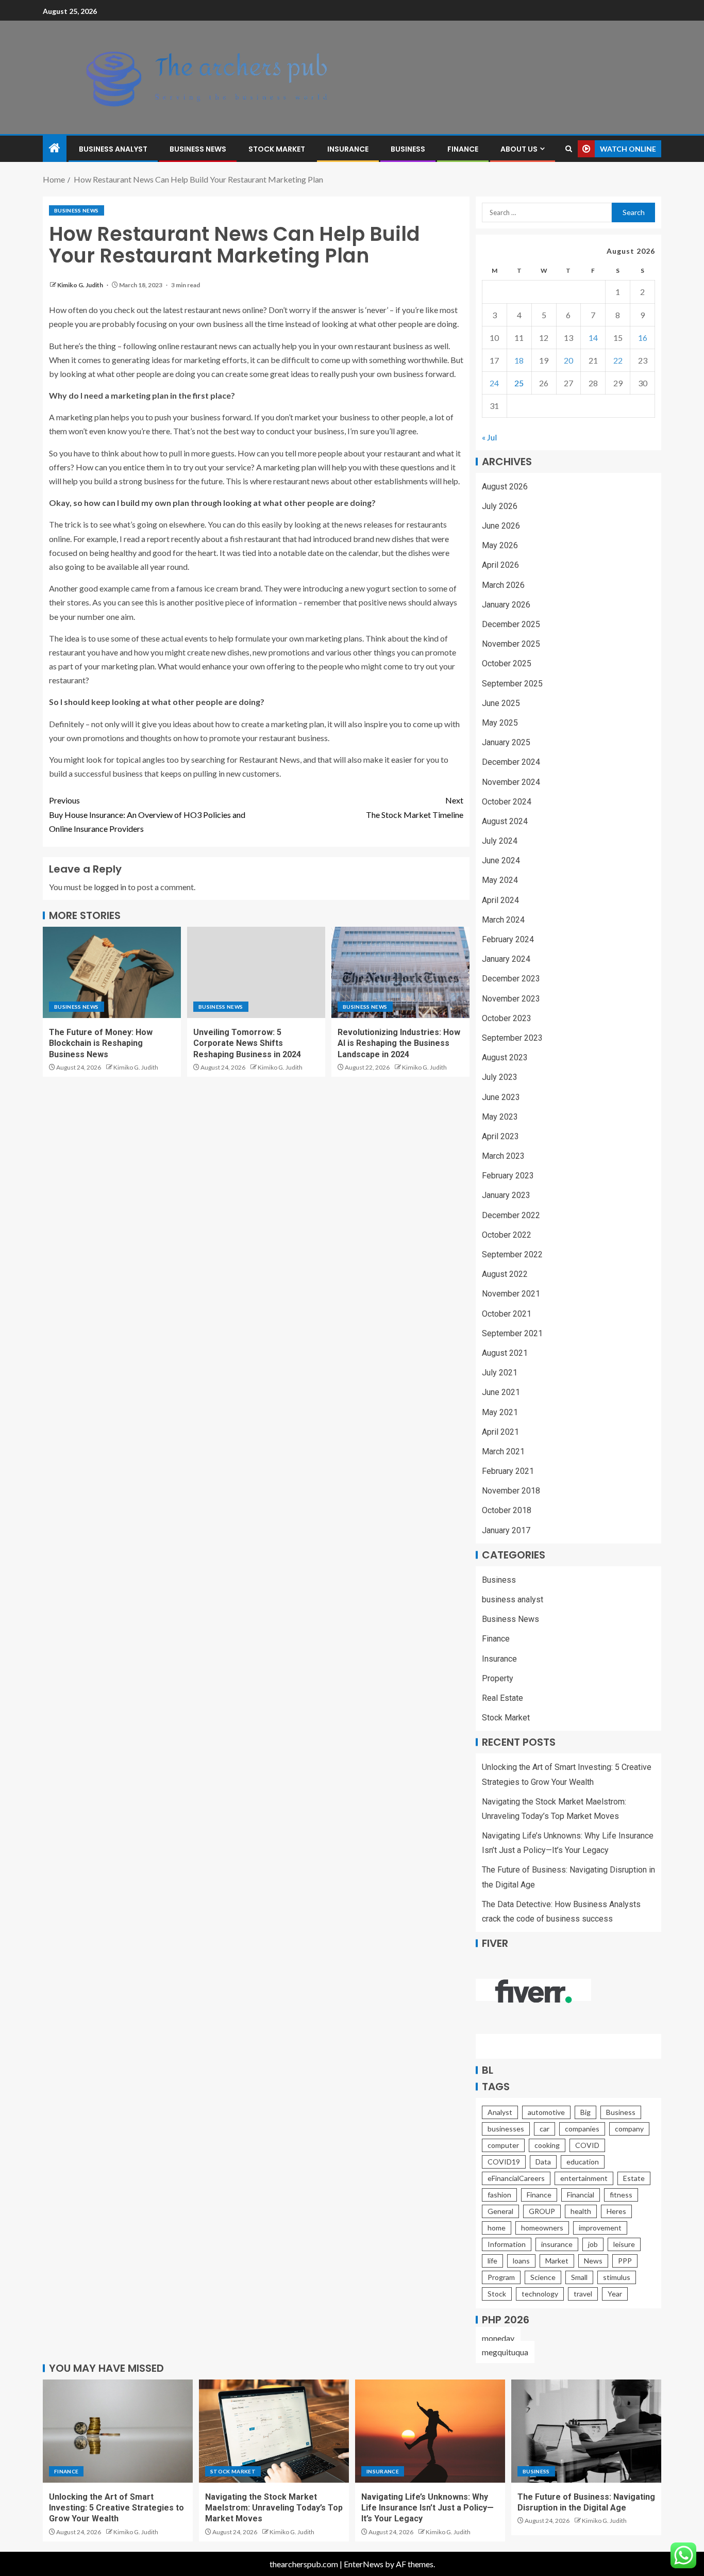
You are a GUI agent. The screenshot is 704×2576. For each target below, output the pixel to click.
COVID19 (504, 2162)
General (500, 2211)
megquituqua (505, 2352)
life (492, 2261)
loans (521, 2261)
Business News (198, 149)
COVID (587, 2145)
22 (618, 360)
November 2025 (511, 644)
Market (557, 2261)
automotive (546, 2112)
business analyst (113, 149)
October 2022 (507, 1235)
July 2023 (500, 1077)
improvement (600, 2228)
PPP (625, 2261)
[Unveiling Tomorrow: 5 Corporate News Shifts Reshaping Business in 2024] (256, 972)
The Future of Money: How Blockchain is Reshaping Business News (101, 1043)
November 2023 (511, 999)
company (629, 2129)
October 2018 (507, 1510)
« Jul (489, 437)
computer (503, 2145)
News (593, 2261)
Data (543, 2162)
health (581, 2211)
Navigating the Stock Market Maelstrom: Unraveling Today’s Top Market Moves (274, 2508)
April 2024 (500, 900)
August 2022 (505, 1274)
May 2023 (500, 1117)
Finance (463, 149)
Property (498, 1678)
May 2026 (500, 545)
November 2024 (511, 782)
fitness (621, 2195)
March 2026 (503, 585)
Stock (497, 2294)
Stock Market (277, 149)
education (583, 2162)
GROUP (542, 2211)
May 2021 (500, 1412)
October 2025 (507, 663)
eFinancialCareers (516, 2178)
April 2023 (500, 1136)
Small (579, 2277)
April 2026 (500, 565)
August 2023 (505, 1057)
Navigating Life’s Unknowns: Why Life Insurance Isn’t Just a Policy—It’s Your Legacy (428, 2508)
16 (643, 338)
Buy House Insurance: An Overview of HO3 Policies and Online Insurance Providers (147, 814)
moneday (498, 2338)
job (593, 2244)
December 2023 (511, 979)
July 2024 (500, 841)
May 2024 (500, 880)
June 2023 (501, 1097)
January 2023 (506, 1195)
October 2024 (507, 802)
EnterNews (364, 2564)
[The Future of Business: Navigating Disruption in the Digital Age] (586, 2431)
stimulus (617, 2277)
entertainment (584, 2178)
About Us (519, 149)
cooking (547, 2145)
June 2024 (501, 860)
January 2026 (506, 605)
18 (519, 360)
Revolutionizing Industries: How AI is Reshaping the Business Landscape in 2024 (399, 1043)
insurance (557, 2244)
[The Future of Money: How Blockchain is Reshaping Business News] (112, 972)
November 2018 (511, 1491)
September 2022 (512, 1254)
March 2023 (503, 1156)
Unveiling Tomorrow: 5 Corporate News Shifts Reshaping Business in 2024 (247, 1043)
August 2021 (505, 1353)
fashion (499, 2195)
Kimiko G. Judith (81, 285)
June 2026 (501, 526)
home (497, 2228)
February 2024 (508, 939)
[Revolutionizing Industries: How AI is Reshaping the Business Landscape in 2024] (400, 972)
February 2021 (508, 1471)
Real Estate (502, 1698)
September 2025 (512, 684)
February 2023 (508, 1176)
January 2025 (506, 742)
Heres (616, 2211)
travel (583, 2294)
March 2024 (503, 920)
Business (408, 149)
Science (543, 2277)
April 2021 (500, 1432)
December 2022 (511, 1215)
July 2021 (500, 1373)
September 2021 (512, 1333)
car (544, 2129)
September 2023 (512, 1038)
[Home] (55, 148)
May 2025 (500, 723)
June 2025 (501, 703)
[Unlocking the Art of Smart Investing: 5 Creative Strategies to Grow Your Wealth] (118, 2431)
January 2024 (506, 959)
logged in (110, 887)
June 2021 (501, 1392)
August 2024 (505, 821)
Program (501, 2277)
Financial (581, 2195)
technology (540, 2294)
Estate (634, 2178)
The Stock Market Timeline (415, 807)
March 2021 (503, 1451)
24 (494, 383)
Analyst (500, 2112)
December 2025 (511, 624)
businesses (506, 2129)
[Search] (569, 149)
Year (615, 2294)
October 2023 (507, 1018)
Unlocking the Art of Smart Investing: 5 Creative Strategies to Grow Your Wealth (116, 2508)
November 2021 (511, 1294)
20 (568, 360)
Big (585, 2112)
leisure (624, 2244)
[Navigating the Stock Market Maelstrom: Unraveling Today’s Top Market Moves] (274, 2431)
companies (582, 2129)
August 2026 (505, 487)
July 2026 (500, 506)
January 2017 (506, 1530)
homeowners (542, 2228)
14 (593, 338)
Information (507, 2244)
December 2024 (511, 762)
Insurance (348, 149)
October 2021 (507, 1314)
